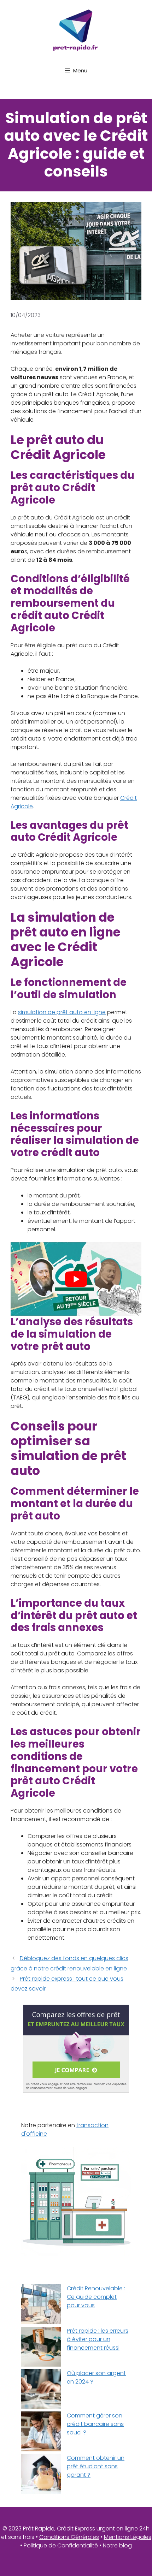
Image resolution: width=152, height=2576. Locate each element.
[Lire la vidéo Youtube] (76, 1279)
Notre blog (117, 2545)
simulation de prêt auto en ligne (62, 1012)
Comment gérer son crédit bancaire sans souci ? (95, 2424)
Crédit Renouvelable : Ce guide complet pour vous (96, 2297)
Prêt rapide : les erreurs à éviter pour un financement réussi (98, 2339)
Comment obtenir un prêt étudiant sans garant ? (96, 2466)
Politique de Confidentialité (61, 2545)
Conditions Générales (69, 2537)
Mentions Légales (128, 2537)
